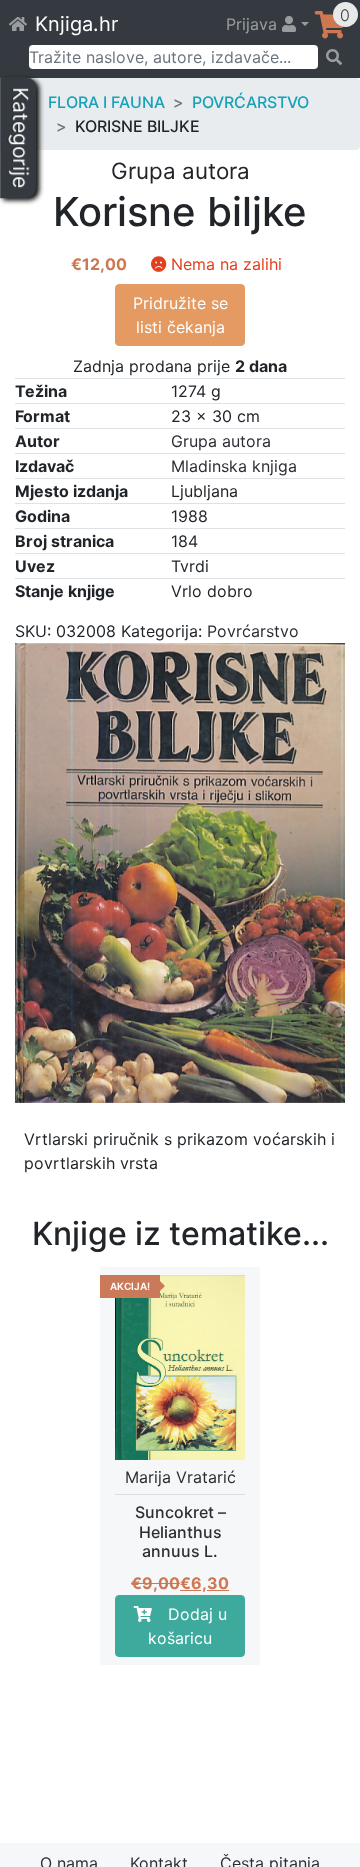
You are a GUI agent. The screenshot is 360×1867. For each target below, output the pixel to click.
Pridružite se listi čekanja (180, 315)
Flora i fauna (106, 102)
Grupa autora (221, 441)
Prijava (254, 24)
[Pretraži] (332, 57)
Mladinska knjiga (234, 466)
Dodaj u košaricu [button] (187, 1626)
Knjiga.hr (76, 24)
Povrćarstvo (250, 102)
